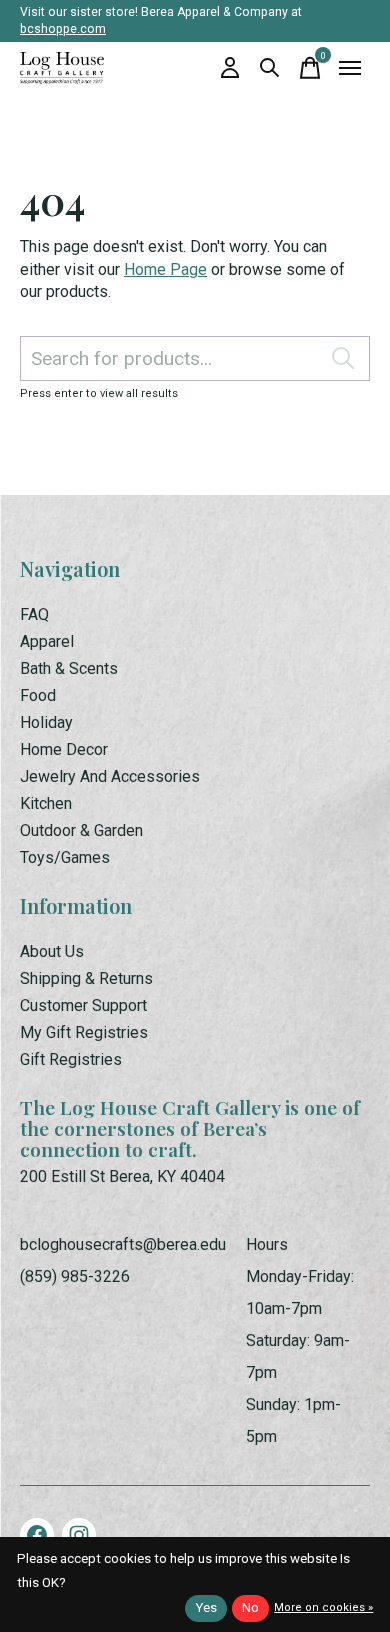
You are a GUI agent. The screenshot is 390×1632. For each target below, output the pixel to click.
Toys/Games (65, 857)
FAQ (34, 614)
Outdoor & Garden (81, 830)
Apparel (47, 641)
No (250, 1607)
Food (38, 695)
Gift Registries (71, 1059)
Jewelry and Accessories (110, 776)
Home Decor (64, 749)
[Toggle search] (270, 68)
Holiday (46, 722)
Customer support (83, 1005)
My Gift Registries (84, 1032)
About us (52, 951)
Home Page (165, 269)
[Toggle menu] (350, 68)
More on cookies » (323, 1607)
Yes (206, 1607)
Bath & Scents (69, 668)
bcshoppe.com (63, 29)
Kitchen (46, 803)
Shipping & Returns (86, 978)
